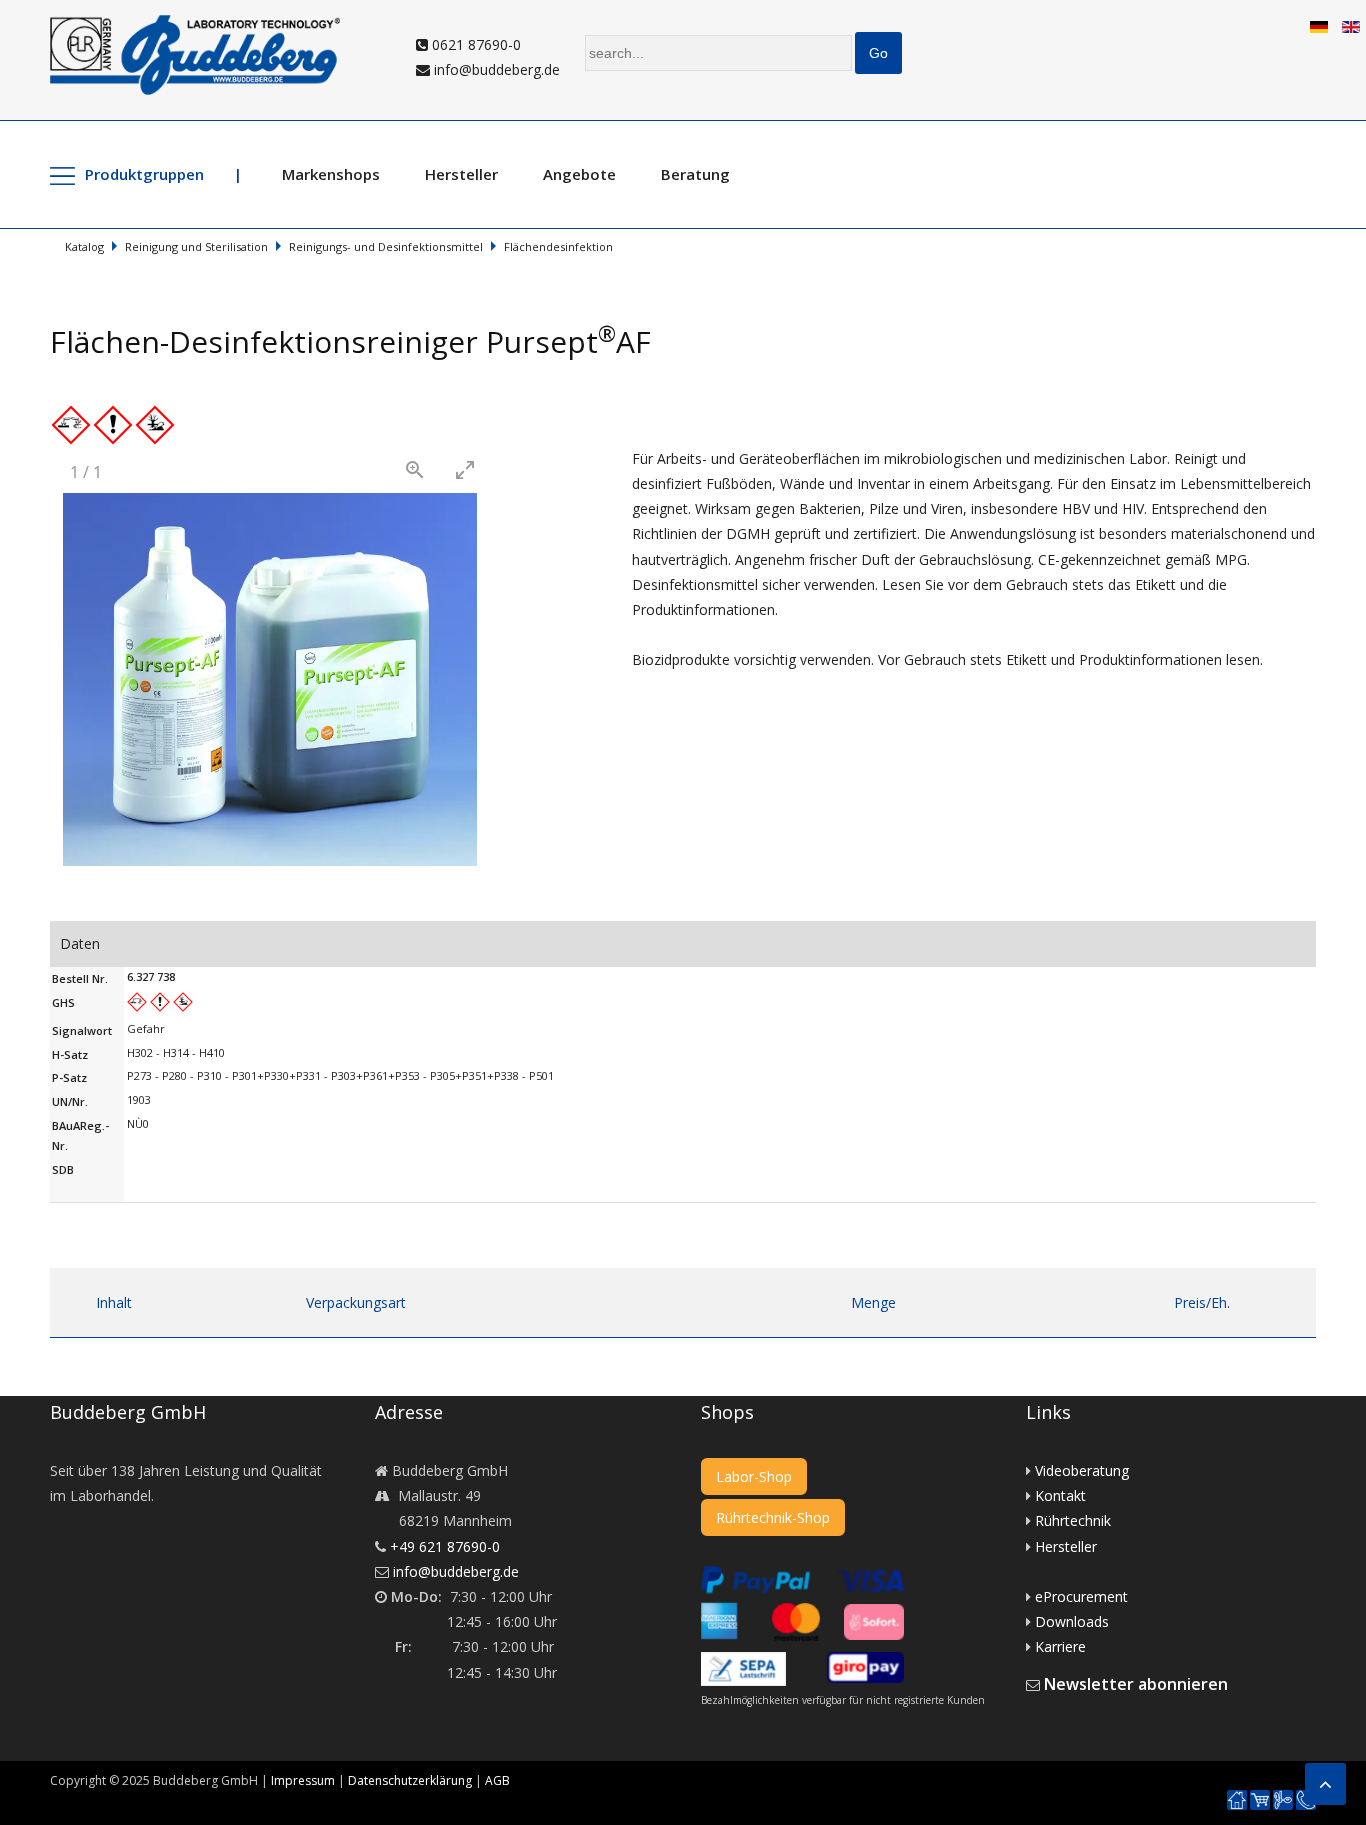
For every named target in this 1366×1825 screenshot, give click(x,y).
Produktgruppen (144, 174)
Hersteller (461, 174)
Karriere (1060, 1646)
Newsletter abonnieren (1136, 1684)
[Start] (1237, 1800)
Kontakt (1060, 1495)
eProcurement (1081, 1596)
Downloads (1072, 1621)
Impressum (303, 1780)
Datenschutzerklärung (410, 1780)
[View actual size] (415, 469)
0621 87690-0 (474, 44)
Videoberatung (1082, 1470)
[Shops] (1260, 1800)
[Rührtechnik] (1283, 1800)
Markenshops (331, 174)
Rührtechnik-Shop (773, 1517)
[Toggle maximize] (465, 469)
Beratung (695, 174)
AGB (497, 1780)
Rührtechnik (1073, 1520)
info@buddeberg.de (495, 69)
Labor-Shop (754, 1476)
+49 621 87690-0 (445, 1546)
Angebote (579, 174)
